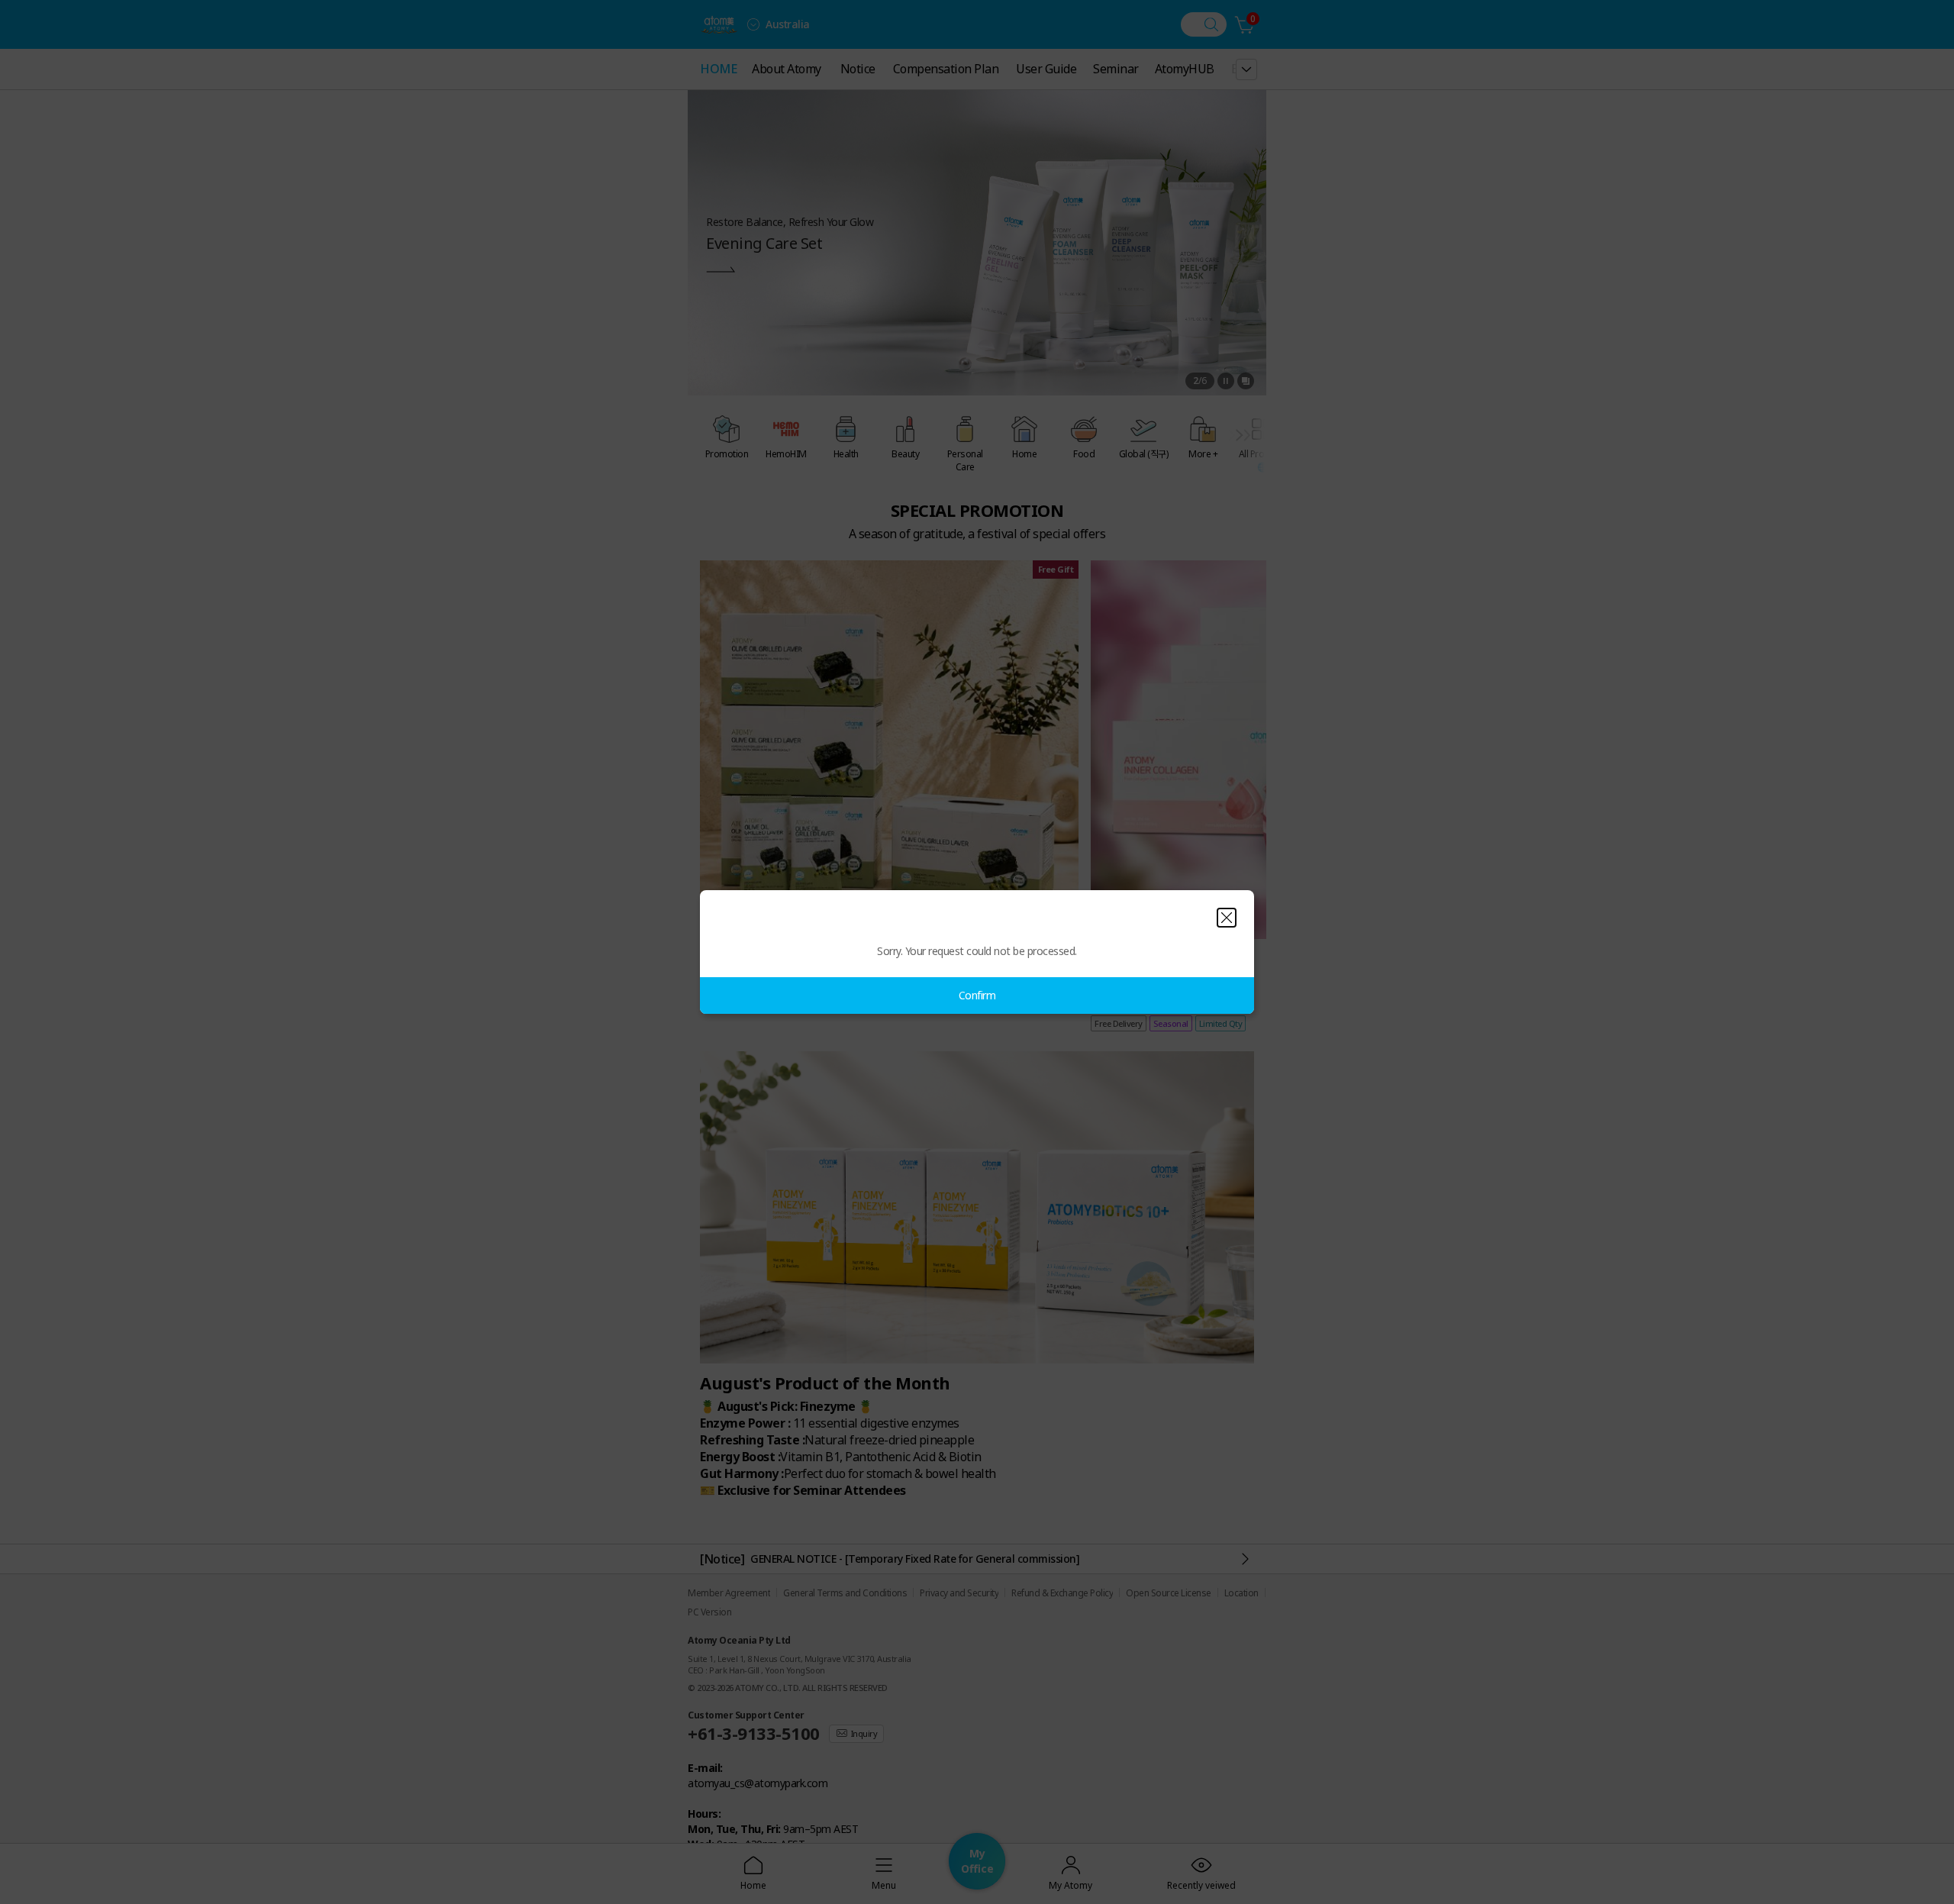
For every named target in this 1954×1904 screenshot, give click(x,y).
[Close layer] (1227, 918)
